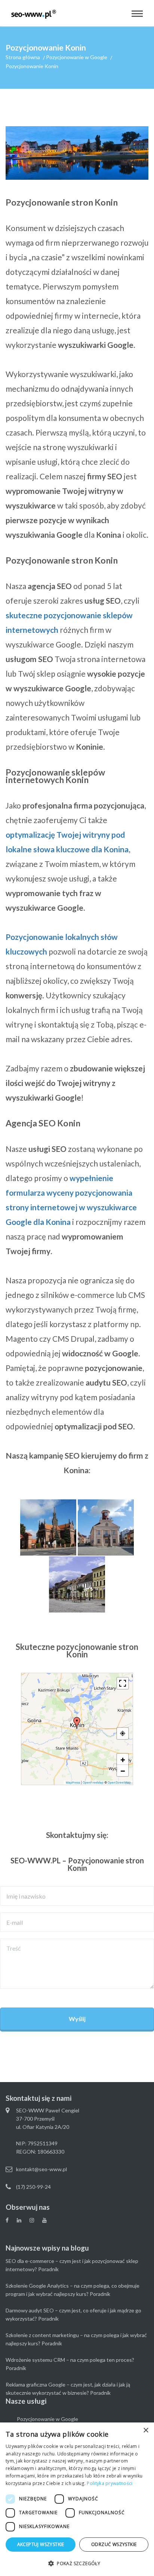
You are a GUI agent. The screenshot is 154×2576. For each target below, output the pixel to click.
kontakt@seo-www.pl (41, 2169)
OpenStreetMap (119, 1782)
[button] (77, 1723)
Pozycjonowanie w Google (77, 57)
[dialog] (77, 2499)
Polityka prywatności (110, 2483)
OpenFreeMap (93, 1782)
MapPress (73, 1782)
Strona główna (23, 57)
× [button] (146, 2431)
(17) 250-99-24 (33, 2187)
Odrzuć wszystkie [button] (114, 2544)
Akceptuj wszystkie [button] (41, 2544)
